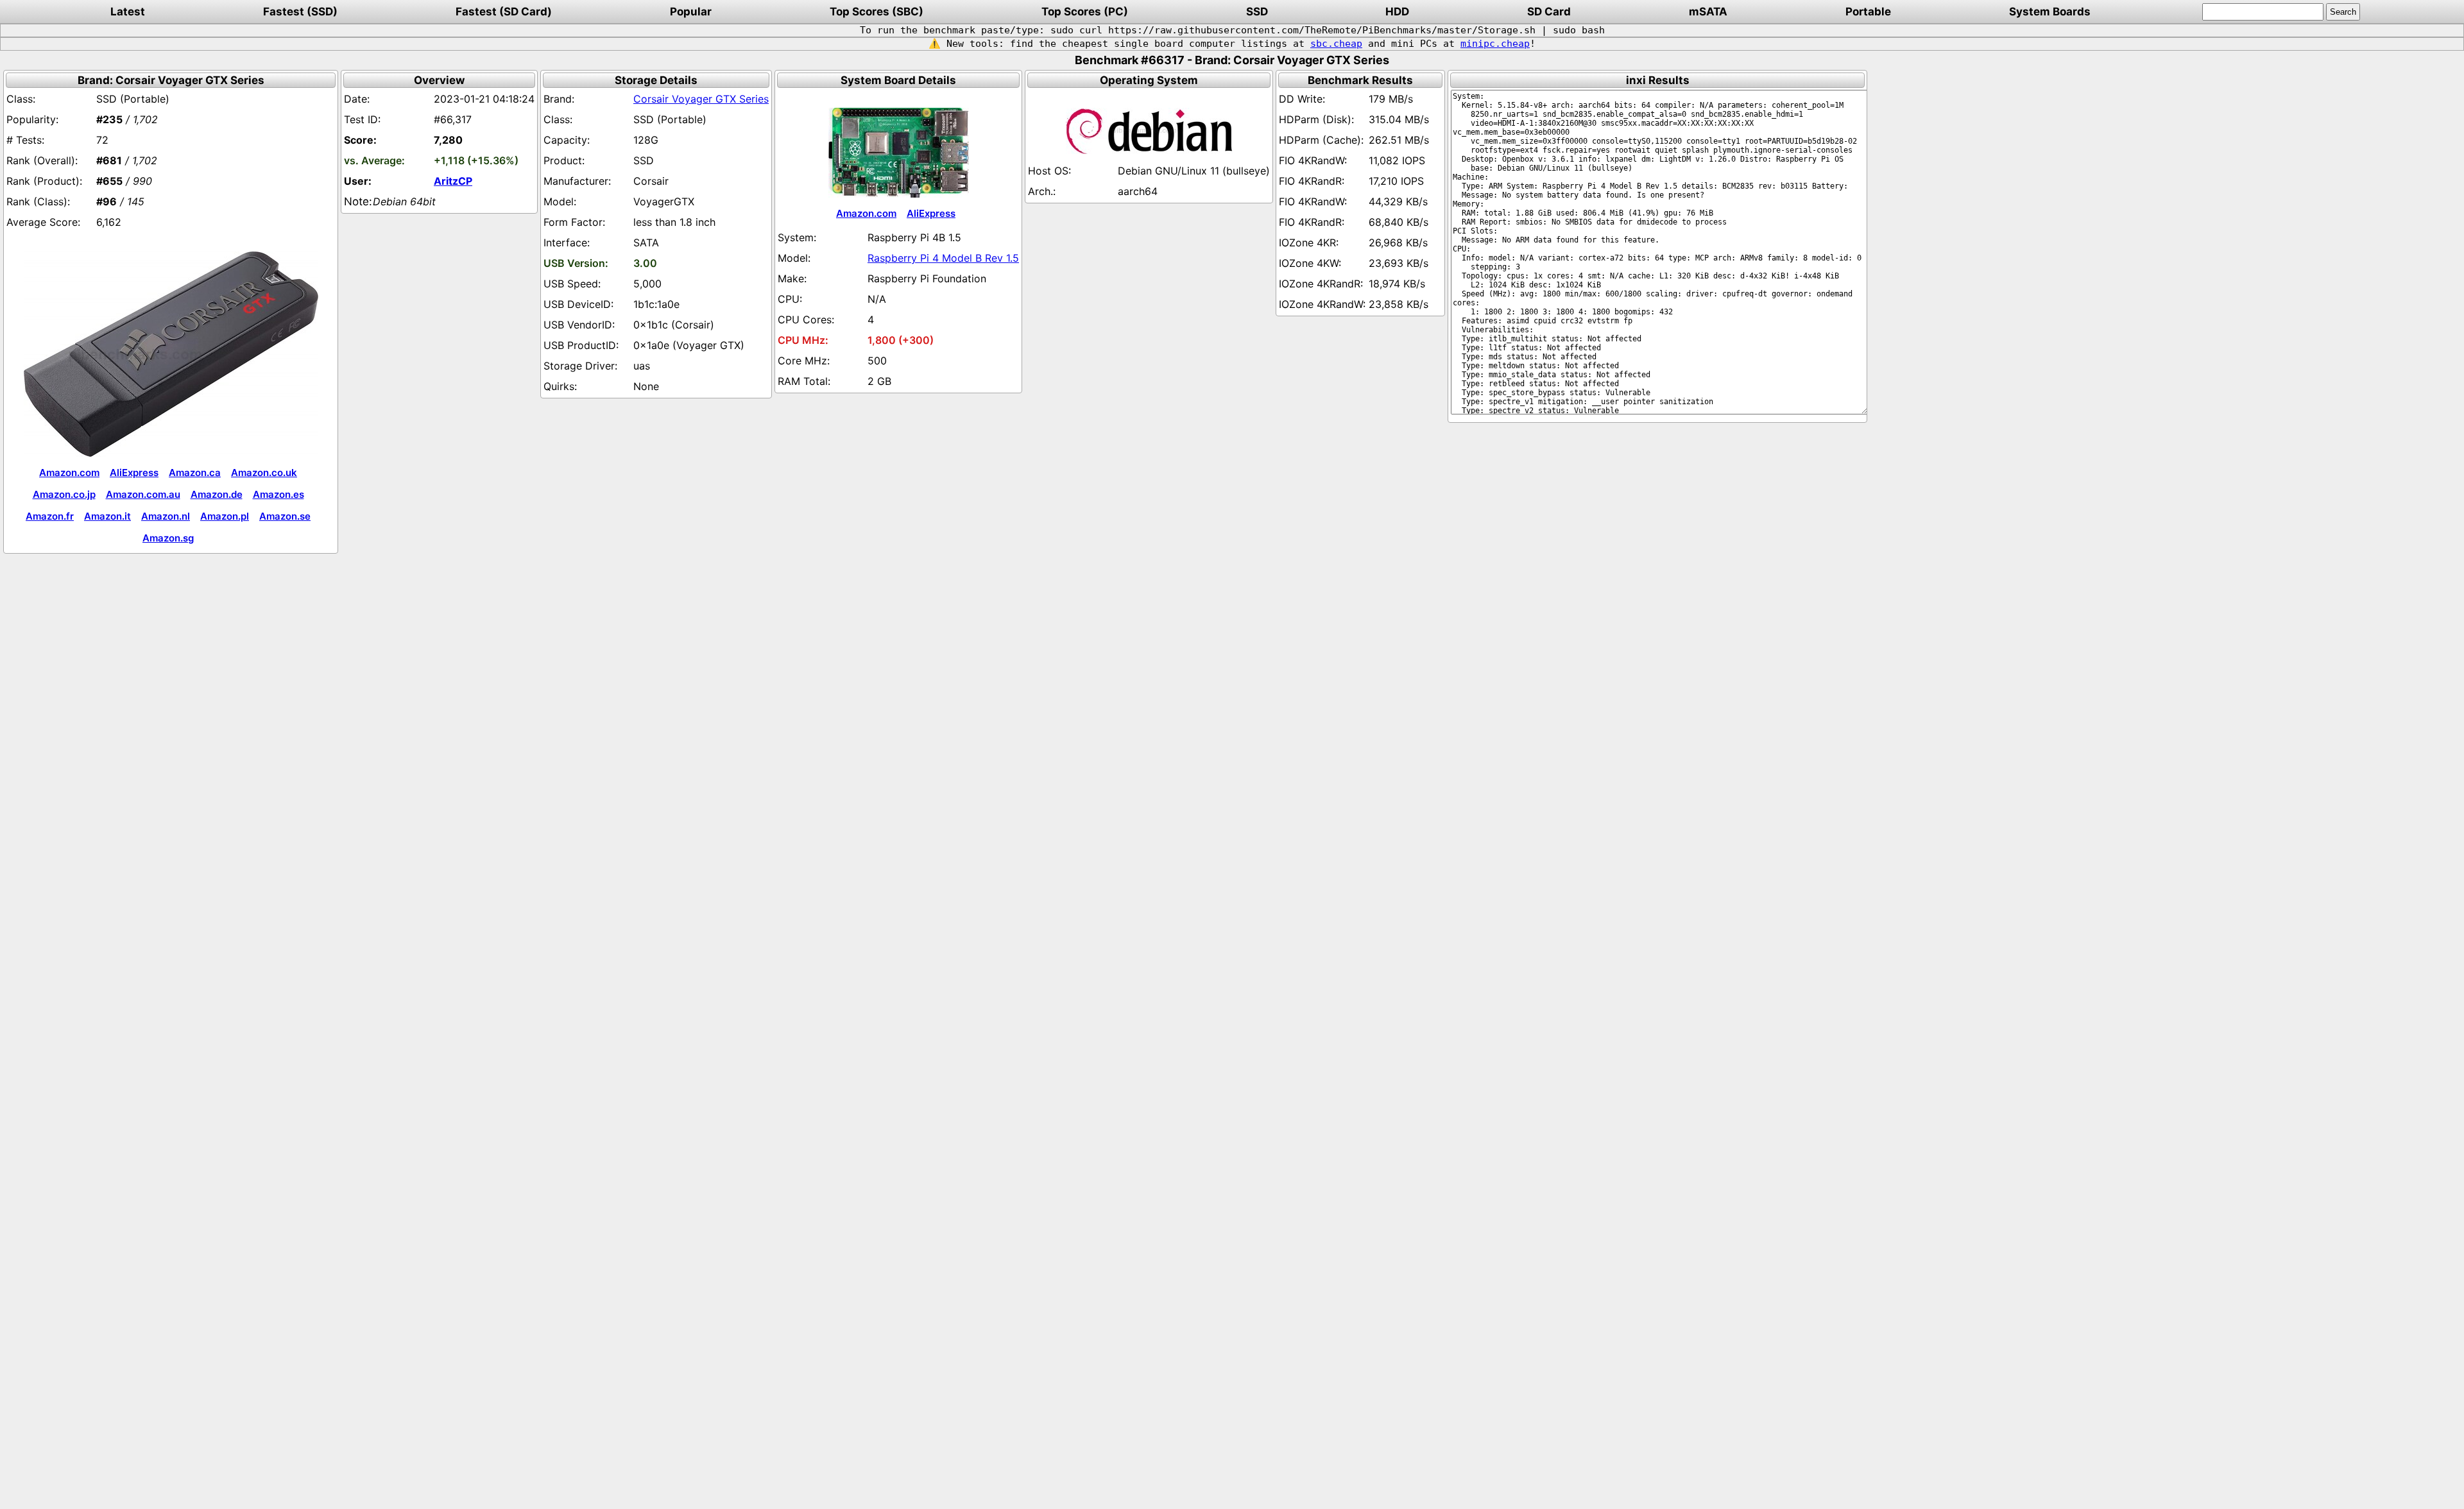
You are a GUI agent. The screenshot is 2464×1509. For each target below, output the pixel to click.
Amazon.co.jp (64, 494)
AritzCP (453, 181)
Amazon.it (107, 516)
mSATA (1708, 12)
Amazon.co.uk (264, 473)
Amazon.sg (168, 538)
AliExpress (134, 473)
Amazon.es (278, 494)
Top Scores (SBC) (877, 12)
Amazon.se (285, 516)
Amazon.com (69, 473)
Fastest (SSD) (300, 12)
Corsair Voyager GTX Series (701, 99)
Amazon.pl (225, 516)
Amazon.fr (50, 516)
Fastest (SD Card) (504, 12)
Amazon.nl (166, 516)
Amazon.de (217, 494)
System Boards (2050, 12)
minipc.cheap (1495, 44)
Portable (1868, 12)
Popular (691, 12)
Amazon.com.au (143, 494)
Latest (128, 12)
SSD (1257, 12)
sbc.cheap (1336, 44)
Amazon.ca (195, 473)
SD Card (1549, 12)
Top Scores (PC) (1085, 12)
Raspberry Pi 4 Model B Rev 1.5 (943, 258)
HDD (1397, 12)
